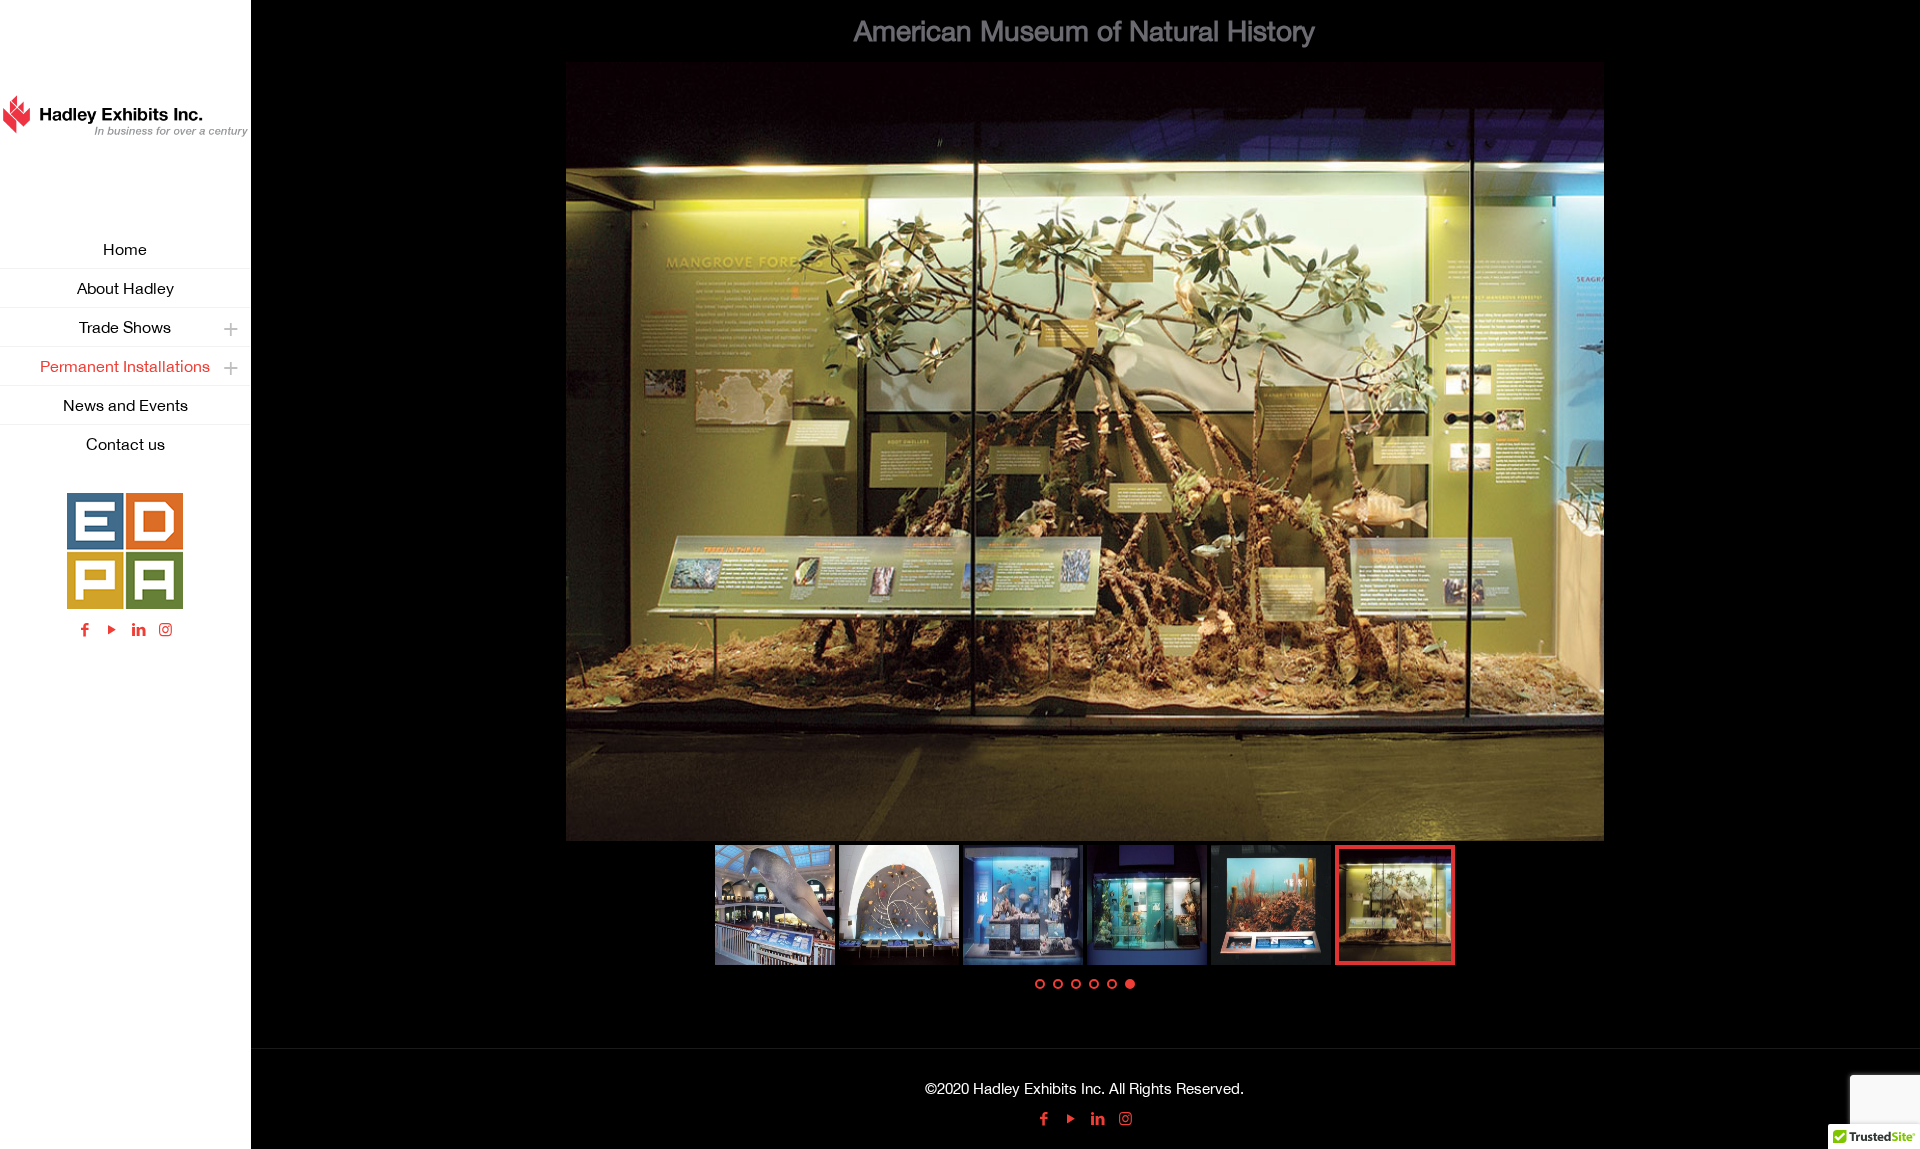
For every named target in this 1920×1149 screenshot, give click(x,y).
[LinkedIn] (138, 629)
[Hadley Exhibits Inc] (125, 115)
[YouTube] (111, 629)
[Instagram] (165, 629)
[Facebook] (84, 629)
